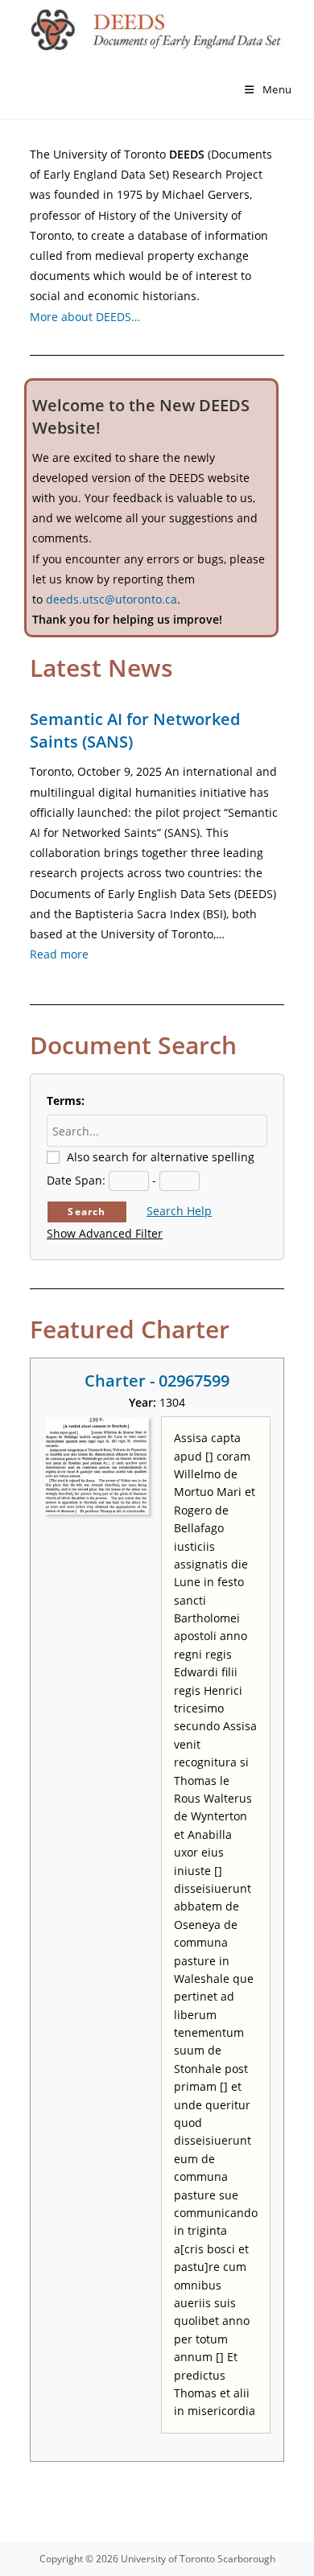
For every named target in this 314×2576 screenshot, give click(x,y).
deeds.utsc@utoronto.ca (112, 599)
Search (87, 1212)
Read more (59, 954)
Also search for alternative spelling (161, 1157)
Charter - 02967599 (157, 1381)
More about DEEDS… (85, 317)
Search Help (179, 1211)
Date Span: (76, 1180)
